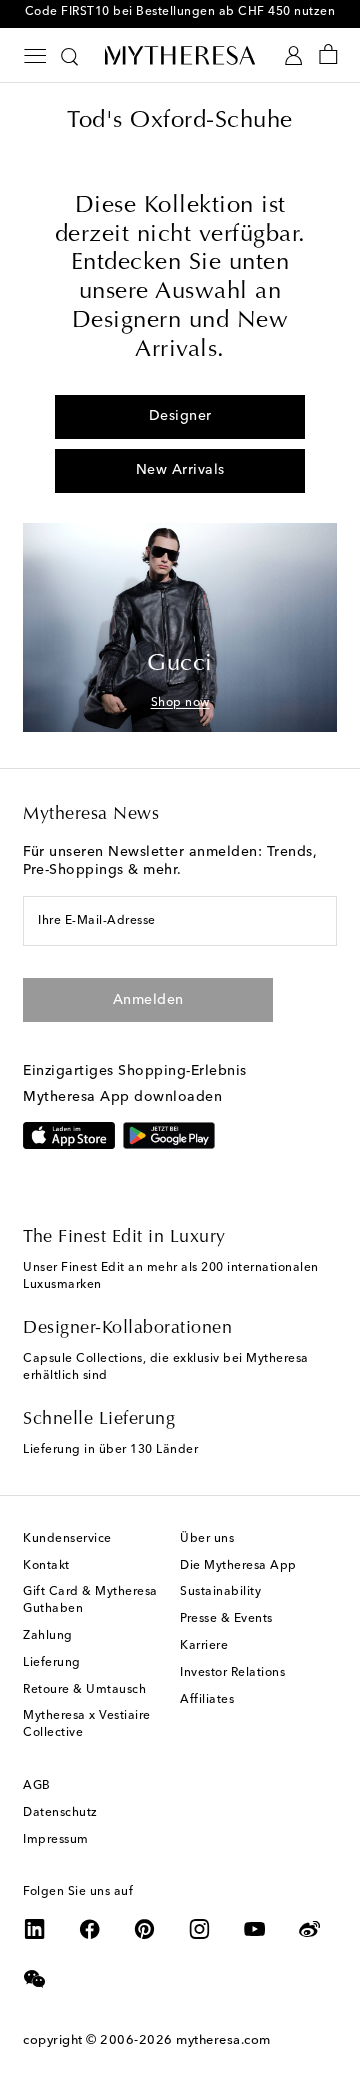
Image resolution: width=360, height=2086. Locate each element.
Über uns (207, 1539)
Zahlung (48, 1636)
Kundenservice (67, 1539)
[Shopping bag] (328, 55)
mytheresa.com (223, 2040)
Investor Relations (232, 1673)
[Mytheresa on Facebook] (90, 1929)
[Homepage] (180, 55)
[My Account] (293, 55)
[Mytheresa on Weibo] (310, 1929)
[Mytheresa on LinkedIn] (35, 1929)
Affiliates (207, 1700)
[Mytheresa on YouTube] (255, 1929)
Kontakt (46, 1566)
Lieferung (52, 1663)
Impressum (56, 1840)
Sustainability (220, 1592)
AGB (37, 1786)
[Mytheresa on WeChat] (35, 1979)
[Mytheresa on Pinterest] (145, 1929)
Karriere (204, 1646)
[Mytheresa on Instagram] (200, 1929)
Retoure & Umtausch (84, 1690)
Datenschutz (60, 1813)
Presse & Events (226, 1619)
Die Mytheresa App (238, 1566)
